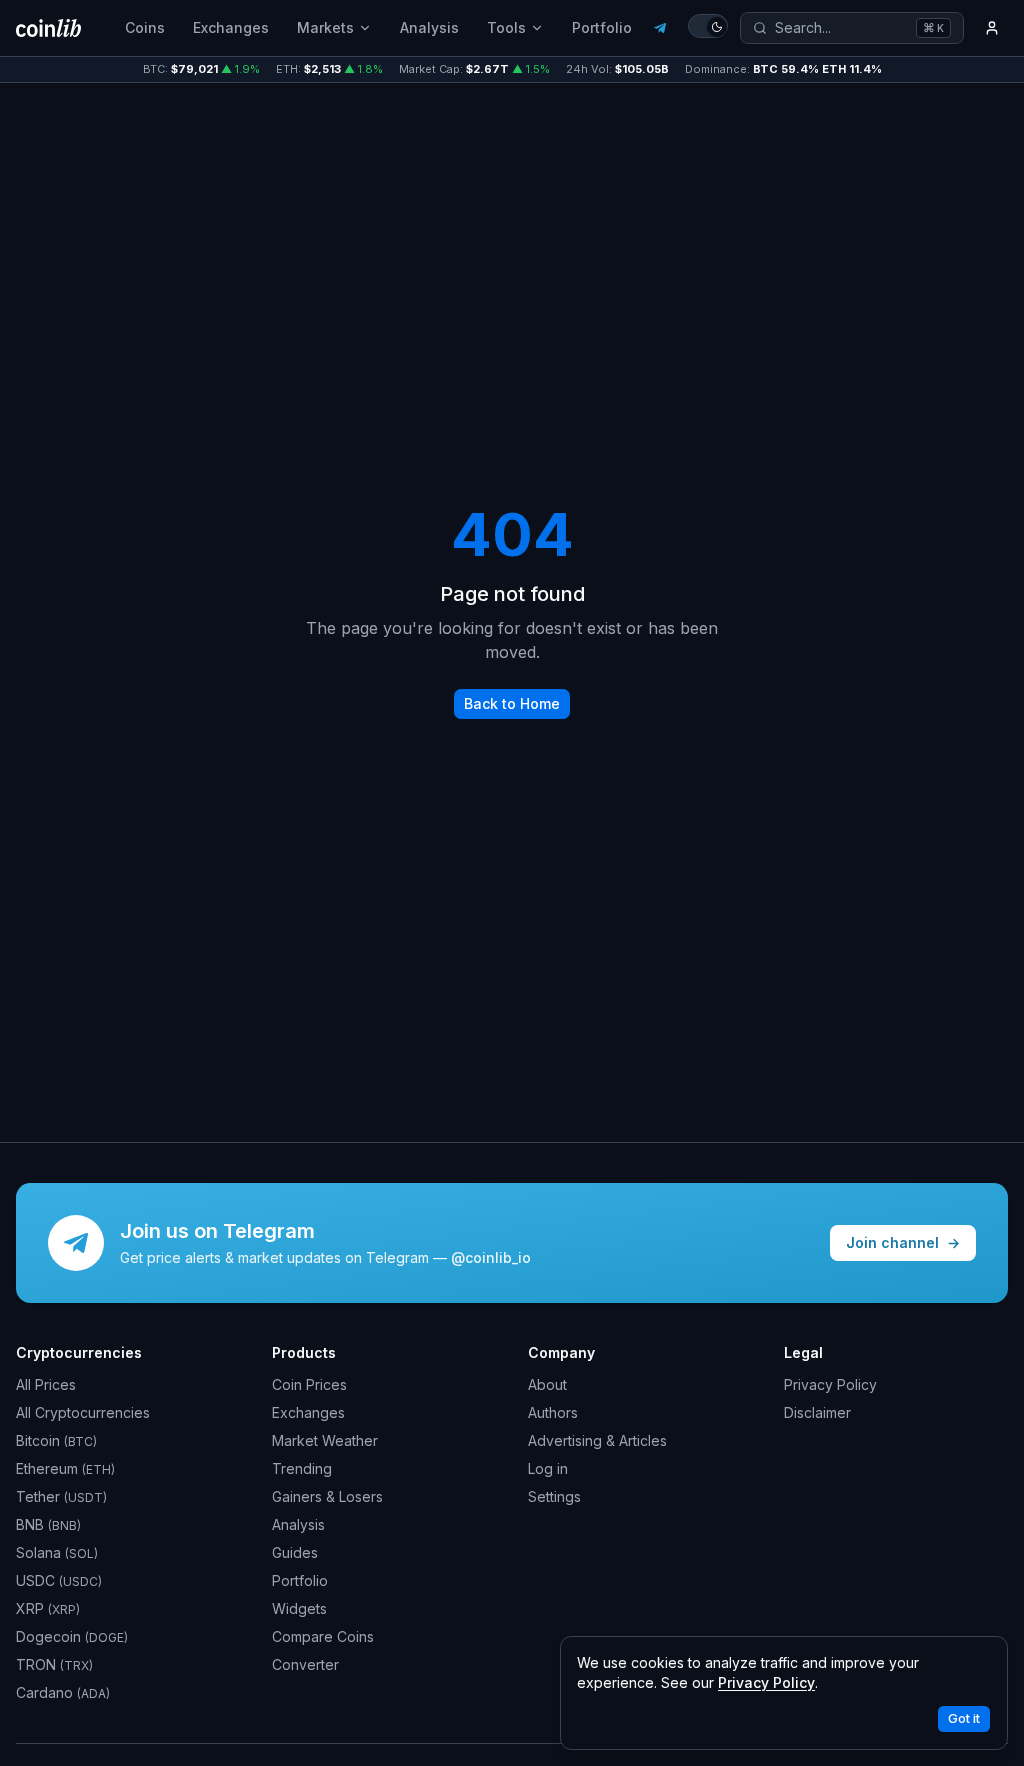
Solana (57, 1552)
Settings (554, 1496)
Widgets (299, 1608)
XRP (48, 1608)
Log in (548, 1468)
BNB (48, 1524)
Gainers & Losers (327, 1496)
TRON (54, 1664)
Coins (145, 27)
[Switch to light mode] (708, 26)
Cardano (63, 1692)
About (547, 1384)
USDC (59, 1580)
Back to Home (512, 703)
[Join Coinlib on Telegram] (660, 28)
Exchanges (231, 27)
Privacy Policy (830, 1384)
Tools (506, 27)
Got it (964, 1718)
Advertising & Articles (597, 1440)
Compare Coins (323, 1636)
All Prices (46, 1384)
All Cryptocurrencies (83, 1412)
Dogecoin (72, 1636)
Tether (61, 1496)
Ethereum (65, 1468)
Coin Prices (309, 1384)
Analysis (429, 27)
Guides (295, 1552)
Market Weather (325, 1440)
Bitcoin (56, 1440)
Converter (305, 1664)
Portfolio (602, 27)
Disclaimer (817, 1412)
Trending (302, 1468)
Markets (325, 27)
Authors (553, 1412)
